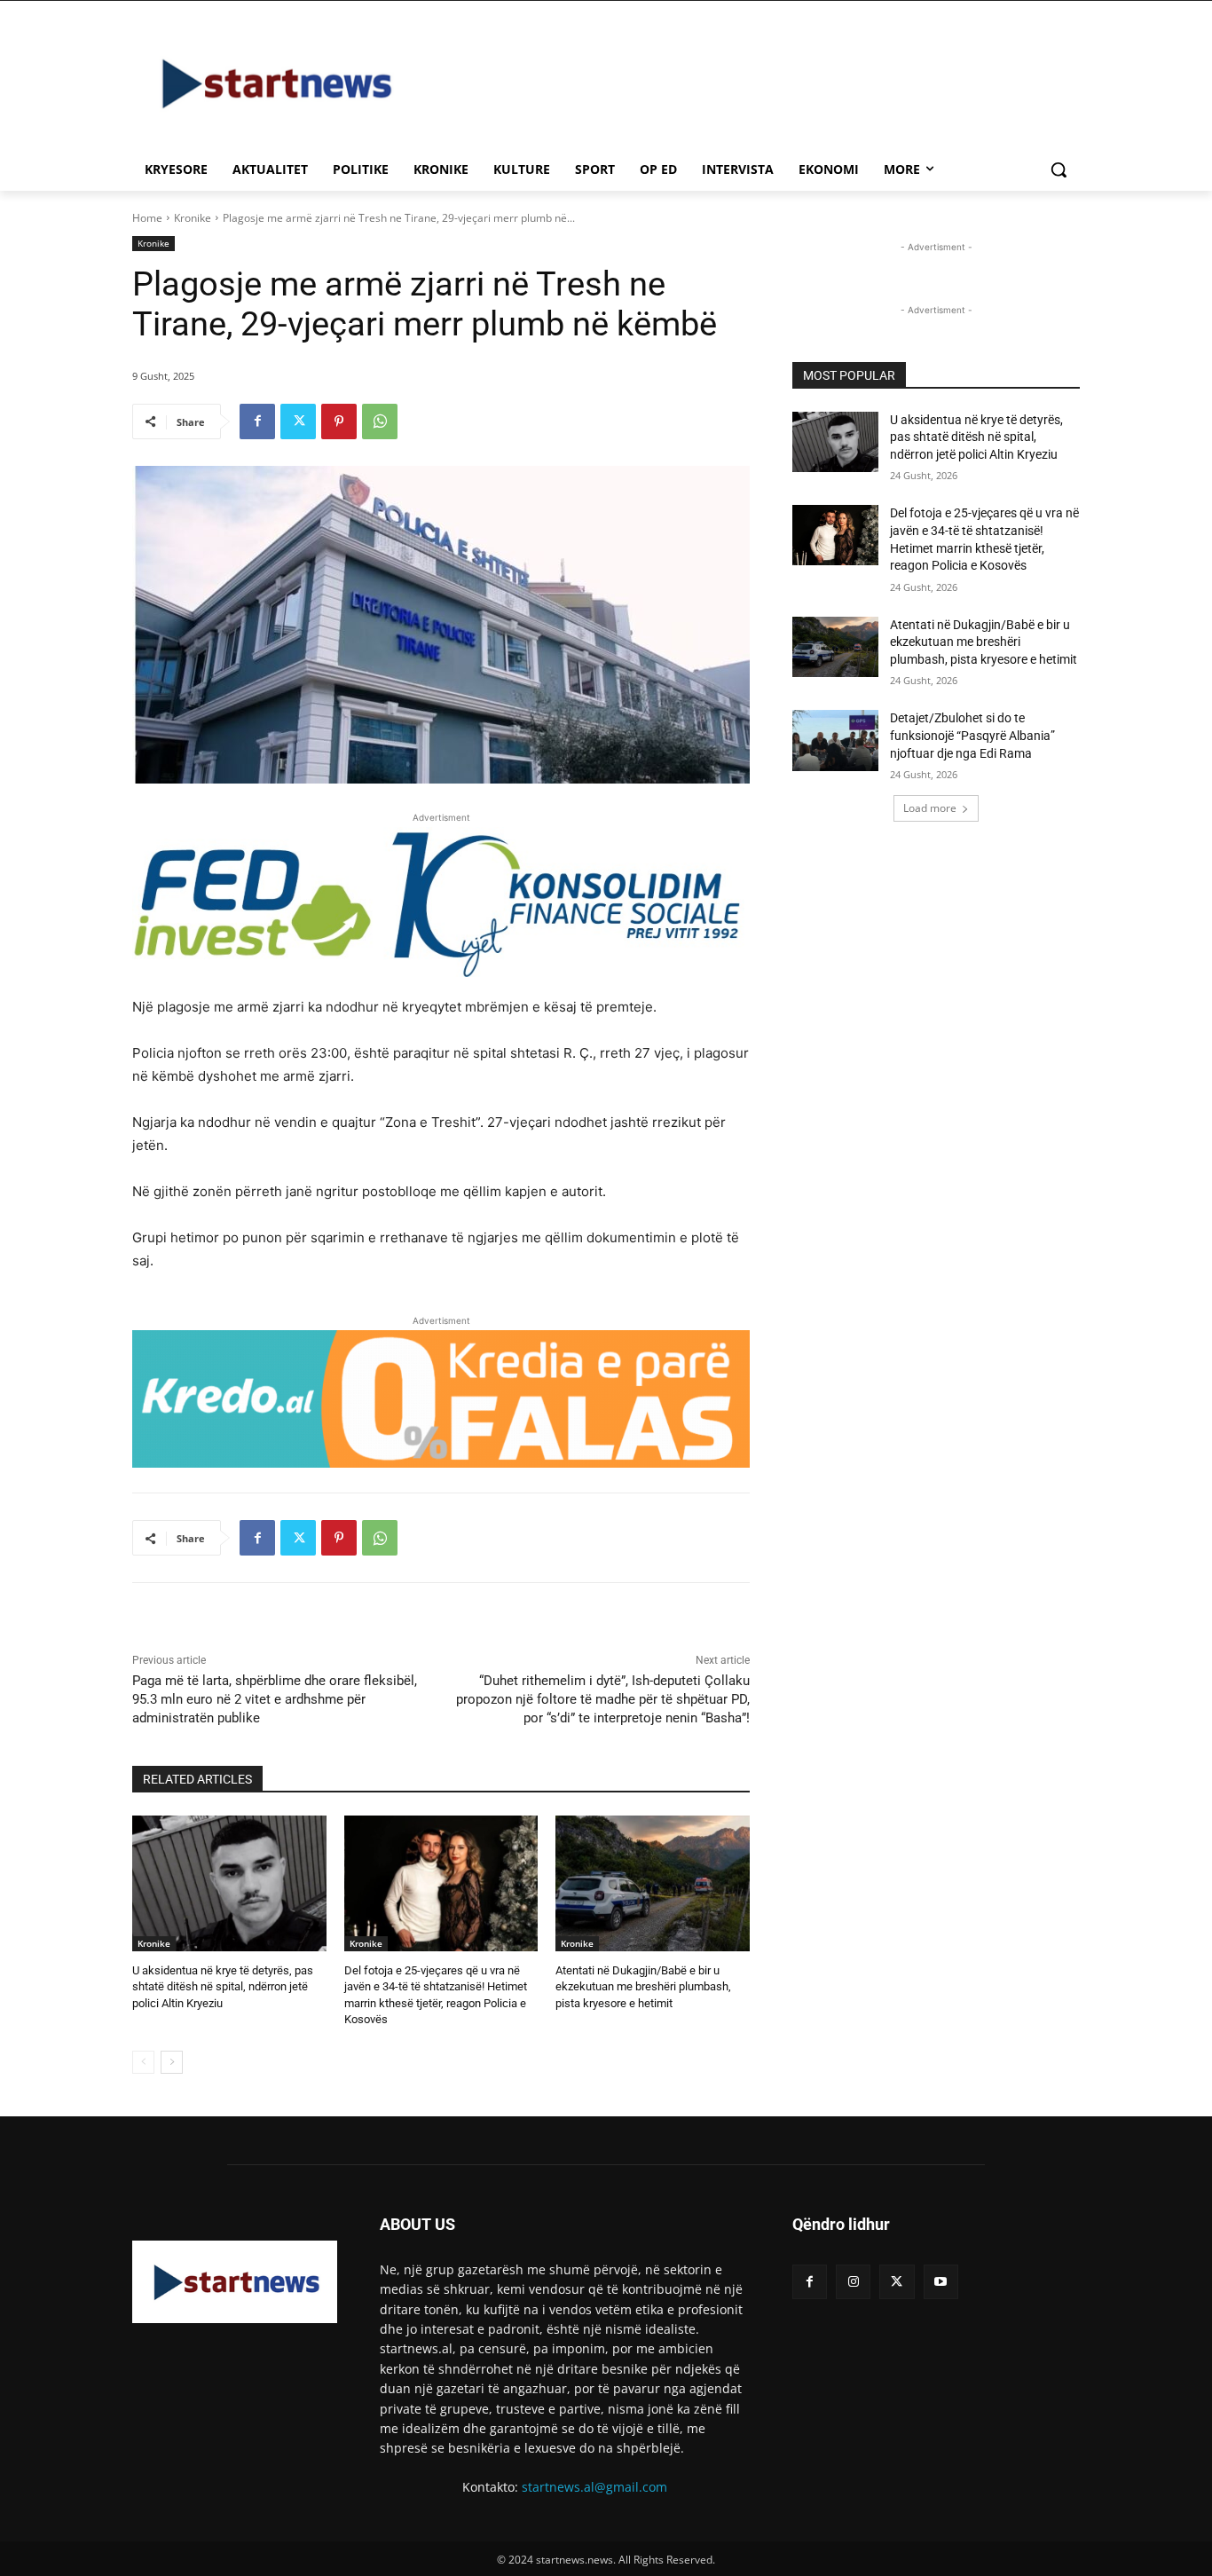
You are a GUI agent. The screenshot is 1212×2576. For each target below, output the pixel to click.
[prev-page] (143, 2062)
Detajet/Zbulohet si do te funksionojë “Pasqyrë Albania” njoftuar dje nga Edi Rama (972, 735)
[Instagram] (853, 2282)
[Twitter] (298, 421)
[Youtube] (941, 2282)
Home (147, 218)
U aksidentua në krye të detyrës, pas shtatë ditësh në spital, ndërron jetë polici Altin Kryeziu (223, 1986)
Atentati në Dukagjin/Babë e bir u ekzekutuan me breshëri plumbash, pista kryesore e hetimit (643, 1986)
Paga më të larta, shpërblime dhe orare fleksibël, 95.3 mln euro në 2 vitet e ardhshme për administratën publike (275, 1699)
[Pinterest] (339, 421)
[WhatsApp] (380, 421)
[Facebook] (257, 421)
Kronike (193, 218)
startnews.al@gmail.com (594, 2487)
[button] (1059, 169)
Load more (930, 808)
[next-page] (172, 2062)
